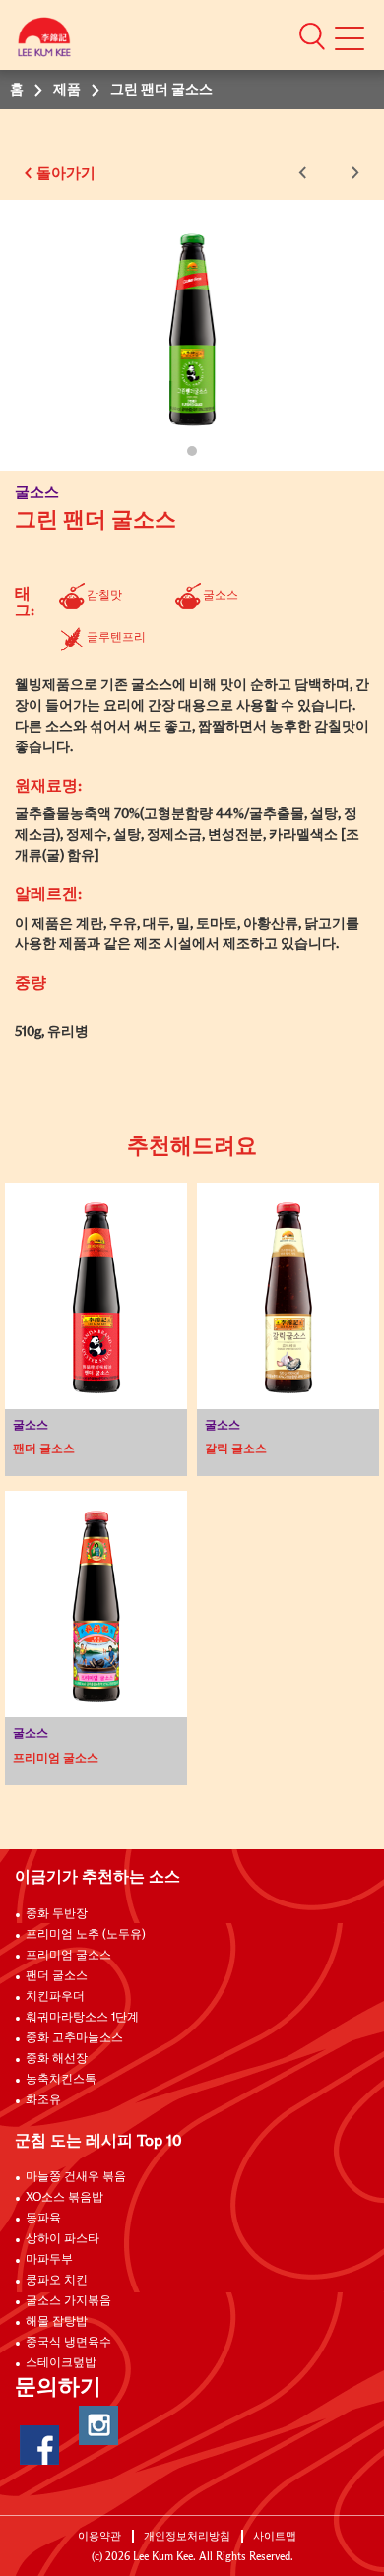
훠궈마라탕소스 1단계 (82, 2018)
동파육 (43, 2219)
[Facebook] (39, 2445)
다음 (352, 173)
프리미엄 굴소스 (68, 1956)
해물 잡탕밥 (57, 2322)
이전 (306, 173)
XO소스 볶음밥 (64, 2198)
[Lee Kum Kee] (44, 42)
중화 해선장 (57, 2059)
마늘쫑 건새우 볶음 (76, 2177)
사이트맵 (275, 2536)
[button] (312, 35)
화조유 (43, 2100)
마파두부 (49, 2260)
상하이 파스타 (63, 2239)
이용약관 (99, 2536)
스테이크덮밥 (61, 2363)
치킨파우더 (55, 1997)
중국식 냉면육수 (68, 2343)
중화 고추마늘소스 (74, 2038)
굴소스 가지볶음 (68, 2301)
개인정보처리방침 (187, 2536)
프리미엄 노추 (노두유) (86, 1935)
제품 (67, 90)
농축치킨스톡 (61, 2080)
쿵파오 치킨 (57, 2281)
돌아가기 (66, 174)
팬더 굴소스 (57, 1976)
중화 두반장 (57, 1914)
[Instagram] (98, 2425)
